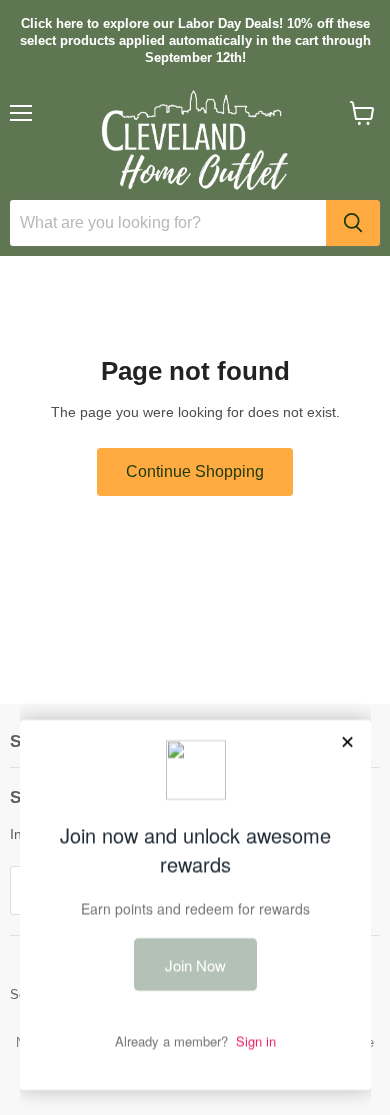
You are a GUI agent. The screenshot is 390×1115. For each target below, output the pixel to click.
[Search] (353, 223)
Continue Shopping (195, 471)
